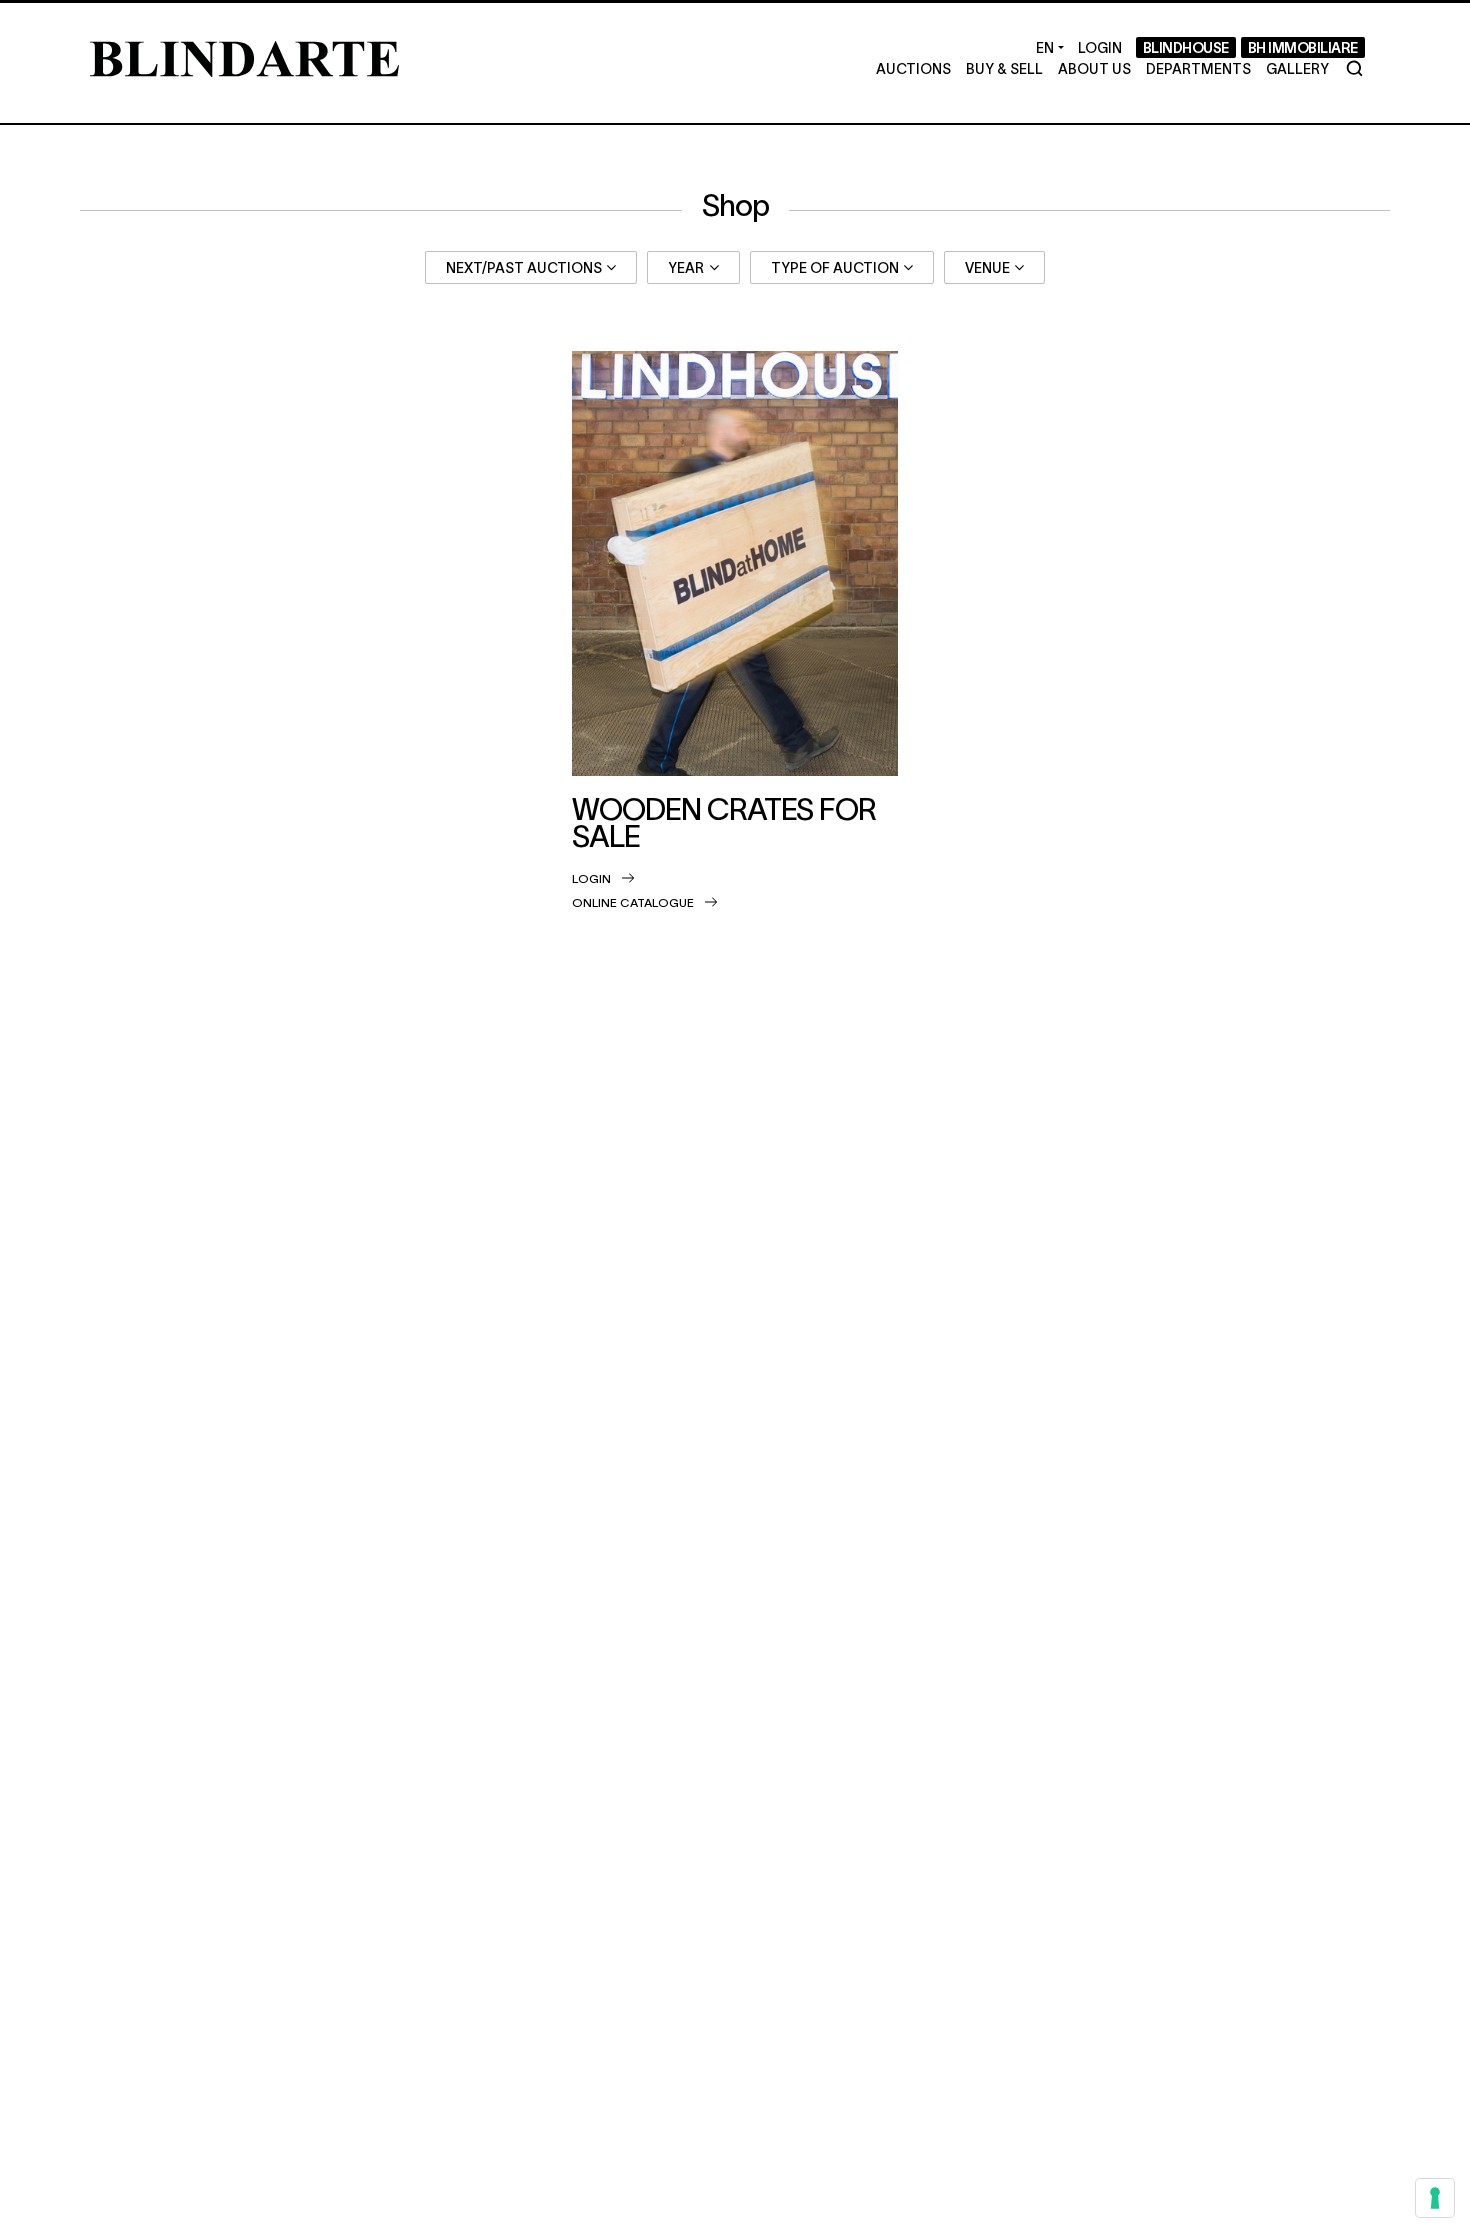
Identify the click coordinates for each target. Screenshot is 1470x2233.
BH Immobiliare (1303, 47)
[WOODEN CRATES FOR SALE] (735, 563)
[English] (1049, 47)
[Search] (1354, 68)
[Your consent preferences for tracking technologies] (1435, 2198)
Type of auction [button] (835, 267)
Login (591, 878)
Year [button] (686, 267)
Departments (1198, 68)
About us (1094, 68)
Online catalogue (633, 902)
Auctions (913, 68)
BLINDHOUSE (1186, 47)
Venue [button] (987, 267)
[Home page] (245, 56)
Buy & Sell (1004, 68)
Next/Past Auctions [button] (524, 267)
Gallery (1297, 68)
